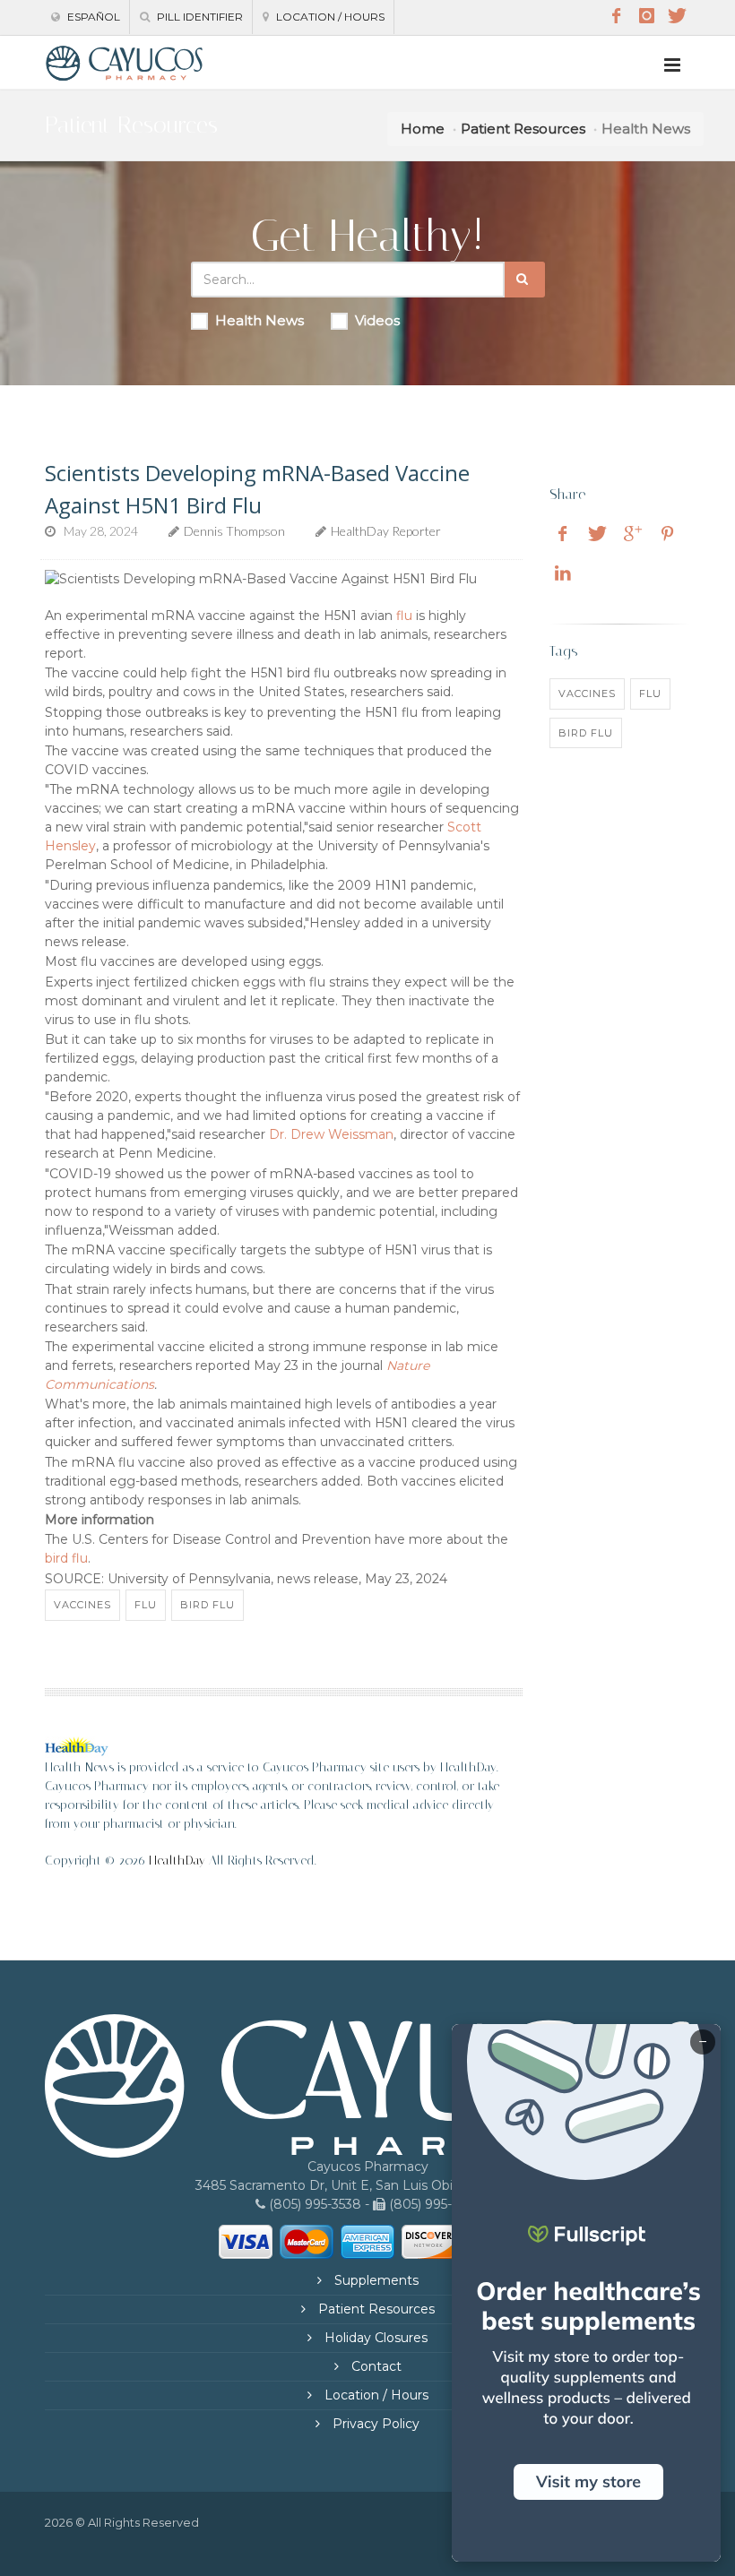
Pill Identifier (199, 17)
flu (404, 616)
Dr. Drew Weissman (331, 1134)
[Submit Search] (525, 280)
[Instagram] (646, 16)
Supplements (375, 2280)
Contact (375, 2366)
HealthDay (177, 1861)
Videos (377, 320)
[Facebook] (616, 16)
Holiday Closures (374, 2338)
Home (423, 129)
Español (92, 17)
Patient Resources (523, 129)
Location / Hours (329, 17)
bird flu (66, 1558)
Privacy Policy (374, 2424)
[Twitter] (677, 16)
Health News (259, 320)
